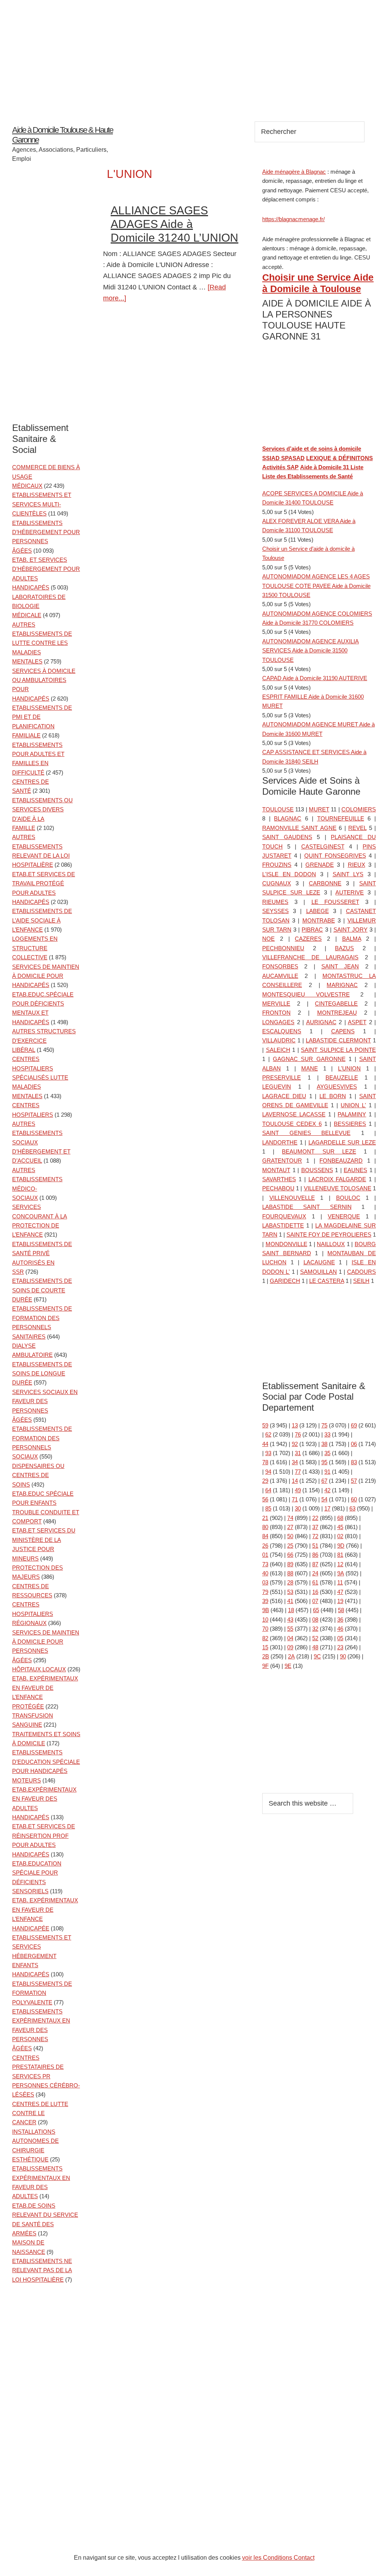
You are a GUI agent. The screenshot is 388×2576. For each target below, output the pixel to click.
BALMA (352, 939)
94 (268, 1472)
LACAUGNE (319, 1262)
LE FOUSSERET (335, 902)
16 (315, 1592)
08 (315, 1620)
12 (340, 1564)
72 (315, 1536)
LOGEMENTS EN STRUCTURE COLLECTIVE (35, 948)
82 (265, 1638)
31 (298, 1453)
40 (265, 1573)
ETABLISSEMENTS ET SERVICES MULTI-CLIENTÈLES (42, 504)
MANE (310, 1068)
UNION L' (353, 1105)
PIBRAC (312, 930)
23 (340, 1647)
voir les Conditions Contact (278, 2558)
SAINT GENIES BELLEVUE (306, 1133)
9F (265, 1666)
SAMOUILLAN (318, 1272)
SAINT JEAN (340, 966)
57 (354, 1481)
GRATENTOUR (282, 1161)
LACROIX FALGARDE (337, 1179)
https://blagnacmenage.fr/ (293, 219)
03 (265, 1582)
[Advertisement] (194, 53)
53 (290, 1592)
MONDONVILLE (286, 1244)
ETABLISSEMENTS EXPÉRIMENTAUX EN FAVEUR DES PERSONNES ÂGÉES (41, 2030)
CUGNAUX (277, 883)
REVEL (357, 828)
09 (290, 1647)
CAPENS (343, 1031)
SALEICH (278, 1050)
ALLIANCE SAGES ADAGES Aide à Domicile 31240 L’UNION (174, 224)
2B (266, 1656)
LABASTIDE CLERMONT (338, 1040)
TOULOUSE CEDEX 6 (292, 1124)
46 (340, 1629)
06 (354, 1444)
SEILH (361, 1281)
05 (340, 1638)
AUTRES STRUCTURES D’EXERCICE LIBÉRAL (44, 1040)
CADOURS (361, 1272)
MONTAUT (276, 1170)
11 (340, 1582)
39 (265, 1601)
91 (327, 1472)
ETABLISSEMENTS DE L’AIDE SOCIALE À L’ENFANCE (42, 920)
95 (324, 1462)
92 (295, 1444)
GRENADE (320, 865)
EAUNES (355, 1170)
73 (265, 1564)
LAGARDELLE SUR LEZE (342, 1142)
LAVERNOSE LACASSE (294, 1114)
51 (315, 1546)
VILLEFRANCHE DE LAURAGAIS (310, 957)
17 (327, 1508)
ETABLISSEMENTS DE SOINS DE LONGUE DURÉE (42, 1374)
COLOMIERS (359, 809)
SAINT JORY (350, 930)
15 (265, 1647)
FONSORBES (280, 966)
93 (268, 1453)
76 (298, 1434)
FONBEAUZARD (341, 1161)
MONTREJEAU (337, 1013)
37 (315, 1527)
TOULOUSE (278, 809)
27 (290, 1527)
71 (295, 1499)
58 (341, 1610)
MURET (319, 809)
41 (290, 1601)
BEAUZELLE (342, 1077)
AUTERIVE (350, 892)
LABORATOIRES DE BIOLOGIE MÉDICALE (39, 606)
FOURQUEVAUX (284, 1216)
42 (327, 1490)
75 (324, 1425)
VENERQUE (344, 1216)
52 (315, 1638)
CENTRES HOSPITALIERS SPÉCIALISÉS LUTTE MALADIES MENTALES (40, 1077)
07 (315, 1601)
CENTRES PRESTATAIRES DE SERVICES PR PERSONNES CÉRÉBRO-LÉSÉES (46, 2076)
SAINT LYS (348, 874)
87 (315, 1564)
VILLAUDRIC (279, 1040)
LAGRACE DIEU (284, 1096)
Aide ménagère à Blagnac (294, 172)
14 (295, 1481)
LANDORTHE (280, 1142)
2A (291, 1656)
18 (291, 1610)
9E (288, 1666)
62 (268, 1434)
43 (290, 1620)
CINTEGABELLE (336, 1004)
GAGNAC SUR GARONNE (309, 1059)
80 (265, 1527)
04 (290, 1638)
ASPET (357, 1022)
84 (265, 1536)
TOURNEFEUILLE (341, 818)
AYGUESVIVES (337, 1087)
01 (265, 1555)
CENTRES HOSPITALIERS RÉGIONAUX (33, 1614)
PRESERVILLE (282, 1077)
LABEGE (318, 911)
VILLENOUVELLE (292, 1198)
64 (268, 1490)
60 (354, 1499)
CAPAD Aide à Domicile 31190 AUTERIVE (315, 678)
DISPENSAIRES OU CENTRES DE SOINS (38, 1475)
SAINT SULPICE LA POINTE (338, 1050)
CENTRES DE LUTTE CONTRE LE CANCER (40, 2113)
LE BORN (333, 1096)
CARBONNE (325, 883)
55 (290, 1629)
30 (298, 1508)
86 (315, 1555)
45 (340, 1527)
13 (295, 1425)
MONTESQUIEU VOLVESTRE (306, 994)
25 (290, 1546)
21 (265, 1518)
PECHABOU (278, 1188)
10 (265, 1620)
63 (352, 1508)
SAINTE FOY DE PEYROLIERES (329, 1235)
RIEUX (357, 865)
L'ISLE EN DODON (289, 874)
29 (265, 1481)
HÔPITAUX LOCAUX (39, 1669)
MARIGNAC (342, 985)
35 (327, 1453)
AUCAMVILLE (280, 976)
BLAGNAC (288, 818)
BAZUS (344, 948)
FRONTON (276, 1013)
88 (290, 1573)
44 (265, 1444)
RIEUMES (275, 902)
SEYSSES (275, 911)
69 (354, 1425)
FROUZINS (277, 865)
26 (265, 1546)
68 (340, 1518)
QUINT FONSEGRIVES (335, 856)
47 (340, 1592)
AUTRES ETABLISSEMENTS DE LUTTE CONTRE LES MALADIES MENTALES (42, 643)
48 (315, 1647)
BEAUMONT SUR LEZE (319, 1151)
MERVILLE (276, 1004)
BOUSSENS (317, 1170)
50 (290, 1536)
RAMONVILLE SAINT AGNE (299, 828)
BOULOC (348, 1198)
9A (341, 1573)
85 (268, 1508)
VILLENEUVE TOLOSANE (338, 1188)
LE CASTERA (327, 1281)
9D (341, 1546)
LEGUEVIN (277, 1087)
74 (290, 1518)
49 (298, 1490)
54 (324, 1499)
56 (265, 1499)
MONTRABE (319, 920)
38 (324, 1444)
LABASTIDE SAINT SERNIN (307, 1207)
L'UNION (349, 1068)
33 (327, 1434)
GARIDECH (285, 1281)
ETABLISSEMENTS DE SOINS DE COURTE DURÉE (42, 1290)
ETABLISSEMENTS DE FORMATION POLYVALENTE (42, 1993)
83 (354, 1462)
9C (317, 1656)
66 (290, 1555)
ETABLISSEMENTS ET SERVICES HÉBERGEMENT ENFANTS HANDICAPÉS (42, 1956)
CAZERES (308, 939)
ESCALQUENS (282, 1031)
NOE (268, 939)
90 (343, 1656)
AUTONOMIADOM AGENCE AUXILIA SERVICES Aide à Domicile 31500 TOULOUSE (311, 651)
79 (265, 1592)
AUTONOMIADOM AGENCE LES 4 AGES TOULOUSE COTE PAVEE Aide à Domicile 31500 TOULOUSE (316, 586)
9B (266, 1610)
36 (340, 1620)
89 (290, 1564)
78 (265, 1462)
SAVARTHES (279, 1179)
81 (340, 1555)
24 (315, 1573)
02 (340, 1536)
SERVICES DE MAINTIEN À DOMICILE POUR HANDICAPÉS (46, 976)
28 (290, 1582)
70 (265, 1629)
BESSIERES (350, 1124)
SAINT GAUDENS (287, 837)
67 (324, 1481)
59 (265, 1425)
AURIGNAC (321, 1022)
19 (340, 1601)
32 (315, 1629)
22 (315, 1518)
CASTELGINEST (323, 846)
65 (316, 1610)
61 (315, 1582)
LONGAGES (278, 1022)
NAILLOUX (331, 1244)
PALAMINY (352, 1114)
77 (298, 1472)
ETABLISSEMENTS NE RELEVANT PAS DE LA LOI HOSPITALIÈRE (42, 2270)
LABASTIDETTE (283, 1225)
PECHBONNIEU (283, 948)
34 (295, 1462)
